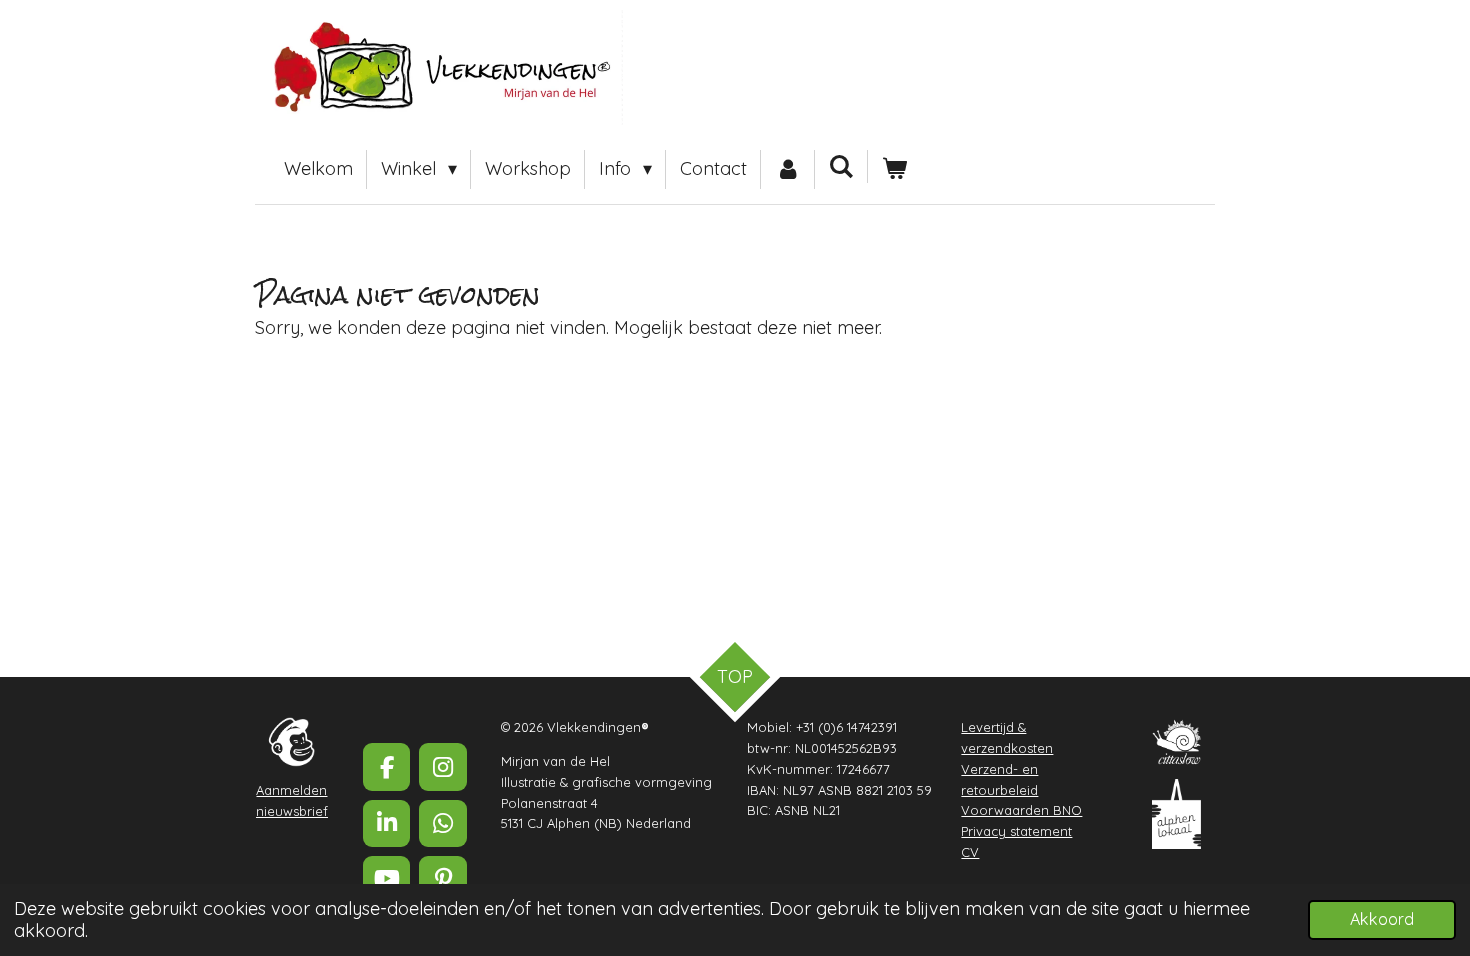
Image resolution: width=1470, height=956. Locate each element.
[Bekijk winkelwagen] (894, 169)
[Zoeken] (841, 166)
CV (970, 852)
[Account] (787, 169)
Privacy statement (1016, 831)
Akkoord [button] (1382, 919)
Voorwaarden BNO (1021, 810)
